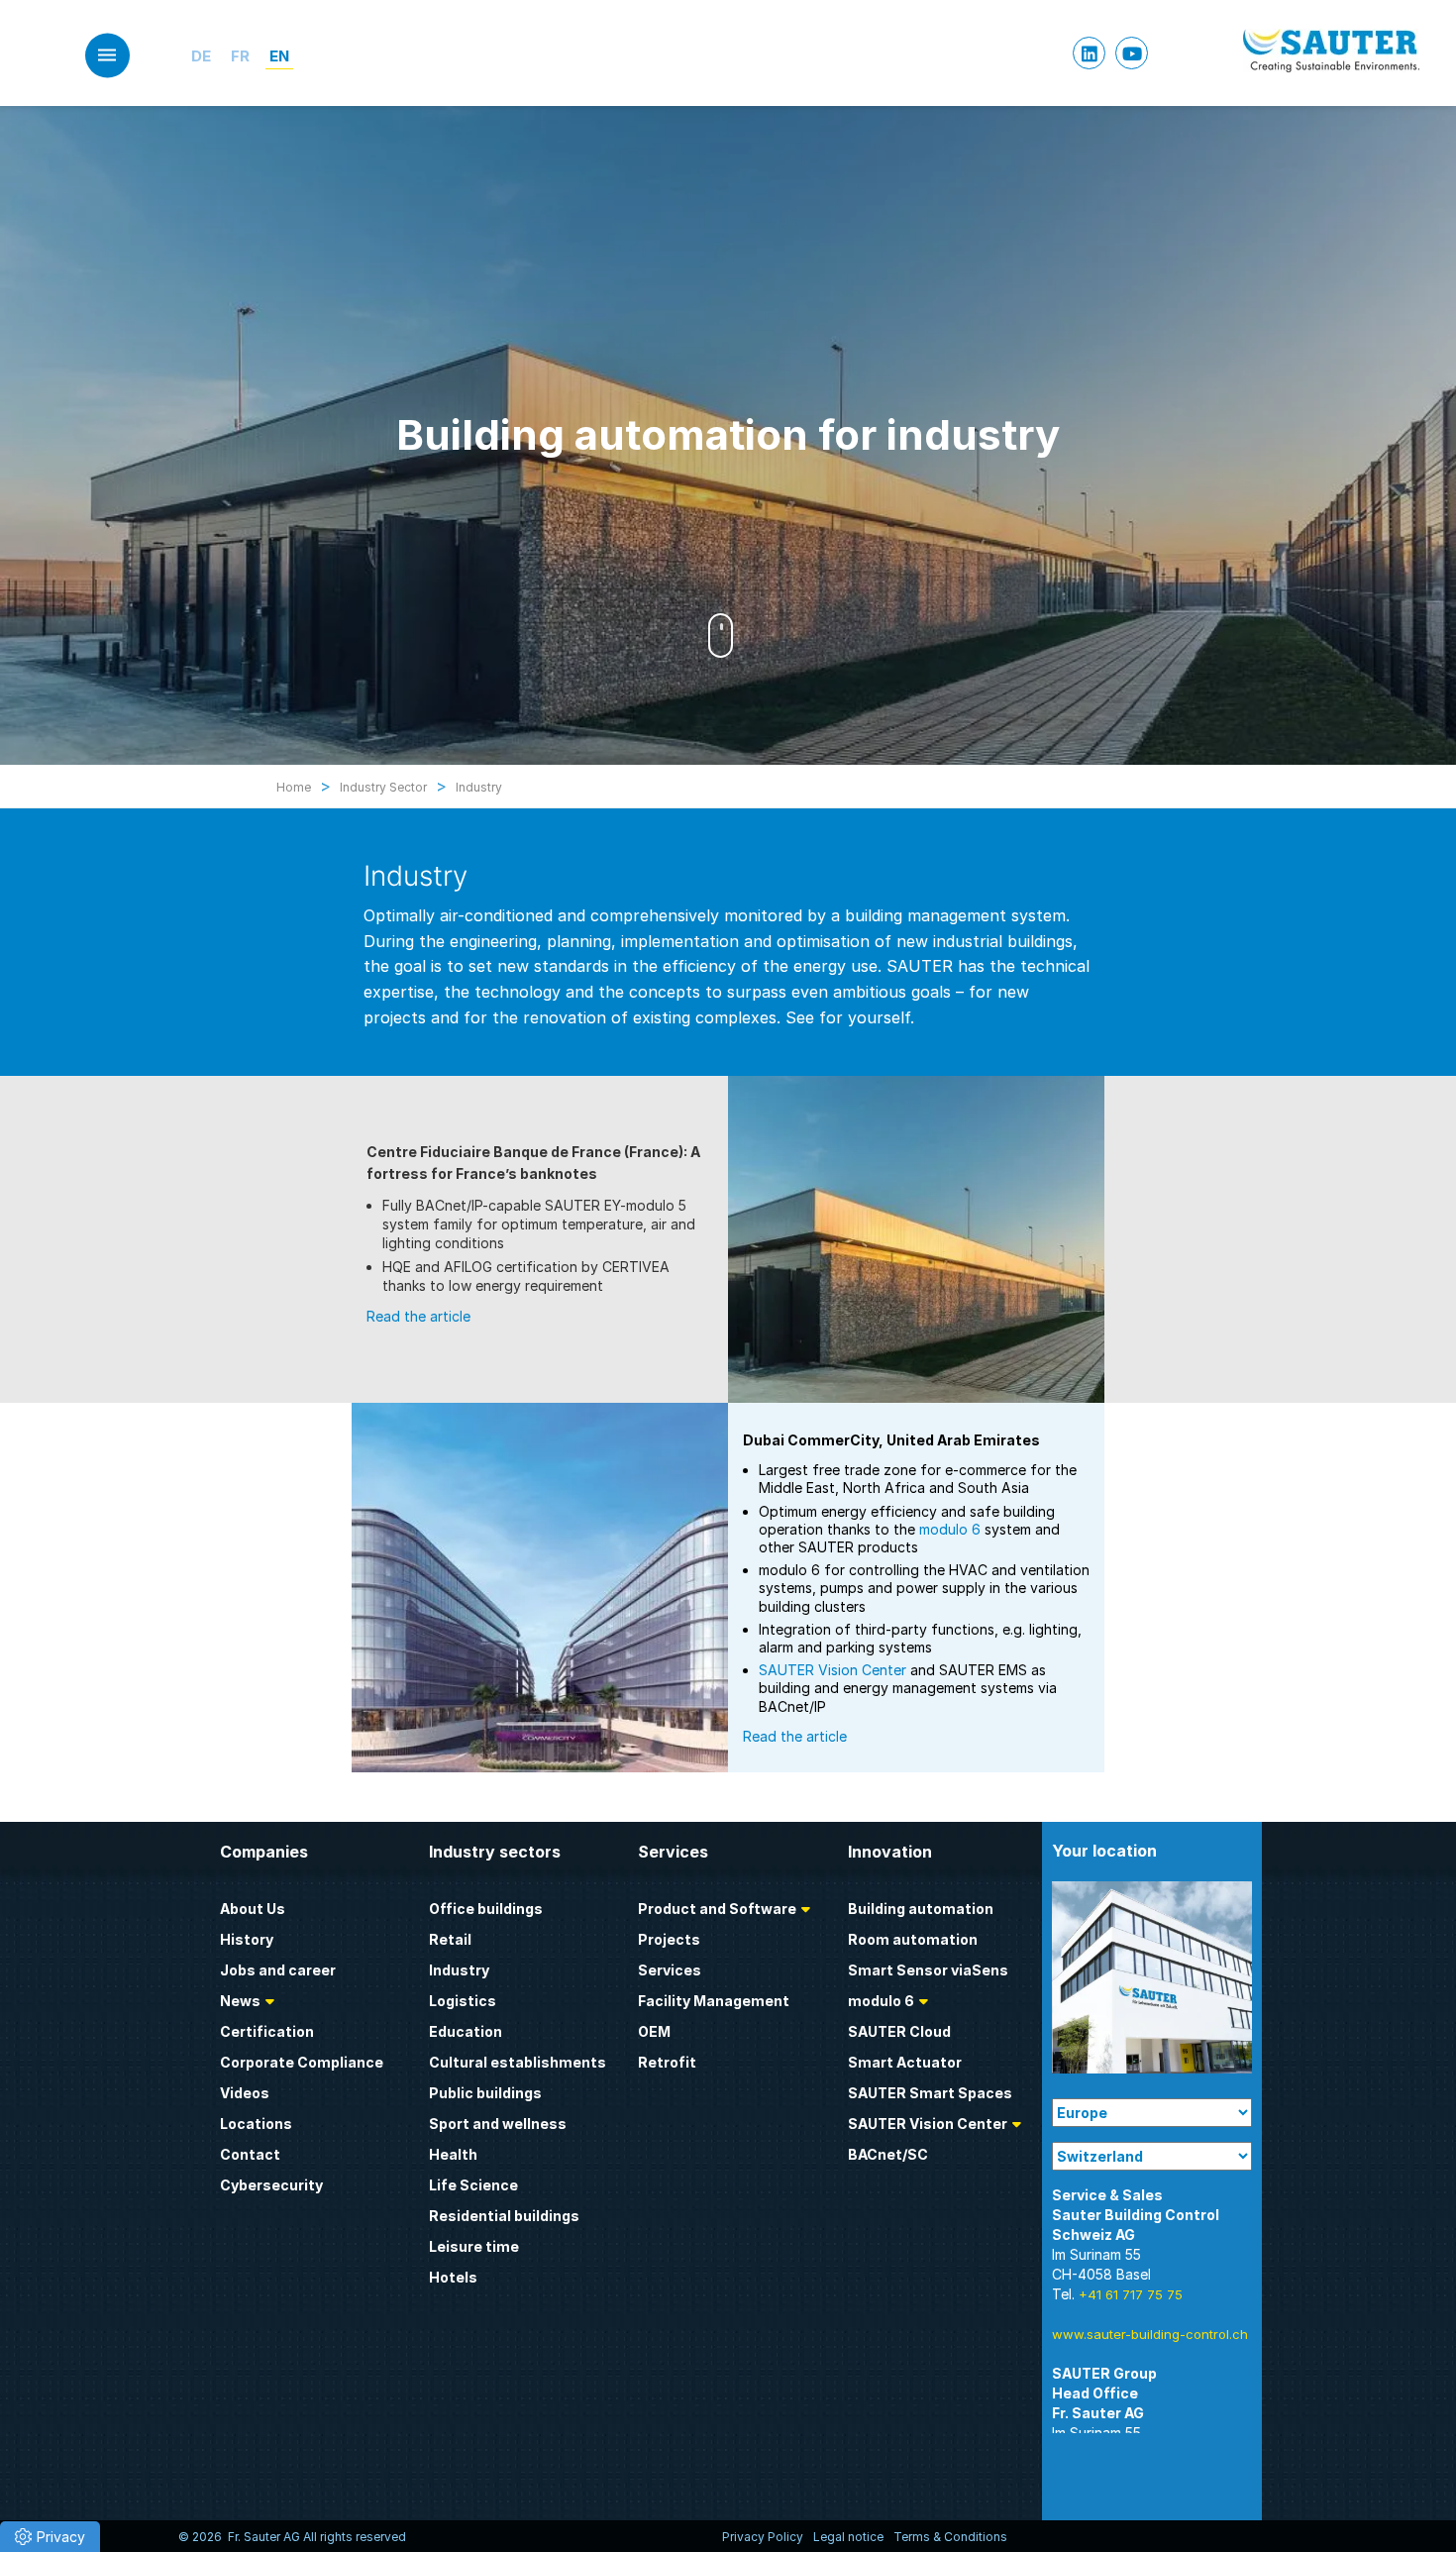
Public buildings (485, 2093)
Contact (250, 2154)
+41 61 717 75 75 (1131, 2294)
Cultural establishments (518, 2062)
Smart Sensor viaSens (928, 1970)
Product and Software (717, 1909)
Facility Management (714, 2001)
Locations (256, 2124)
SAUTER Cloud (899, 2031)
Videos (245, 2093)
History (247, 1939)
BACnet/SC (888, 2154)
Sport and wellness (498, 2124)
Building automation (921, 1909)
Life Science (473, 2185)
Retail (450, 1939)
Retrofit (667, 2062)
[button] (50, 2537)
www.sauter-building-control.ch (1150, 2334)
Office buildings (486, 1909)
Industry (459, 1970)
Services (670, 1970)
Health (453, 2154)
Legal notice (848, 2537)
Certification (267, 2031)
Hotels (453, 2277)
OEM (654, 2031)
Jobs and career (278, 1970)
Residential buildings (504, 2216)
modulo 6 (950, 1529)
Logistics (463, 2001)
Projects (669, 1939)
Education (466, 2031)
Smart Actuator (905, 2062)
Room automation (913, 1939)
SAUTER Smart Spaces (930, 2093)
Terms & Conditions (950, 2537)
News (240, 2001)
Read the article (418, 1316)
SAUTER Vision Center (832, 1670)
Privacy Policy (763, 2537)
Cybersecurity (271, 2185)
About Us (253, 1909)
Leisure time (474, 2246)
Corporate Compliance (302, 2062)
